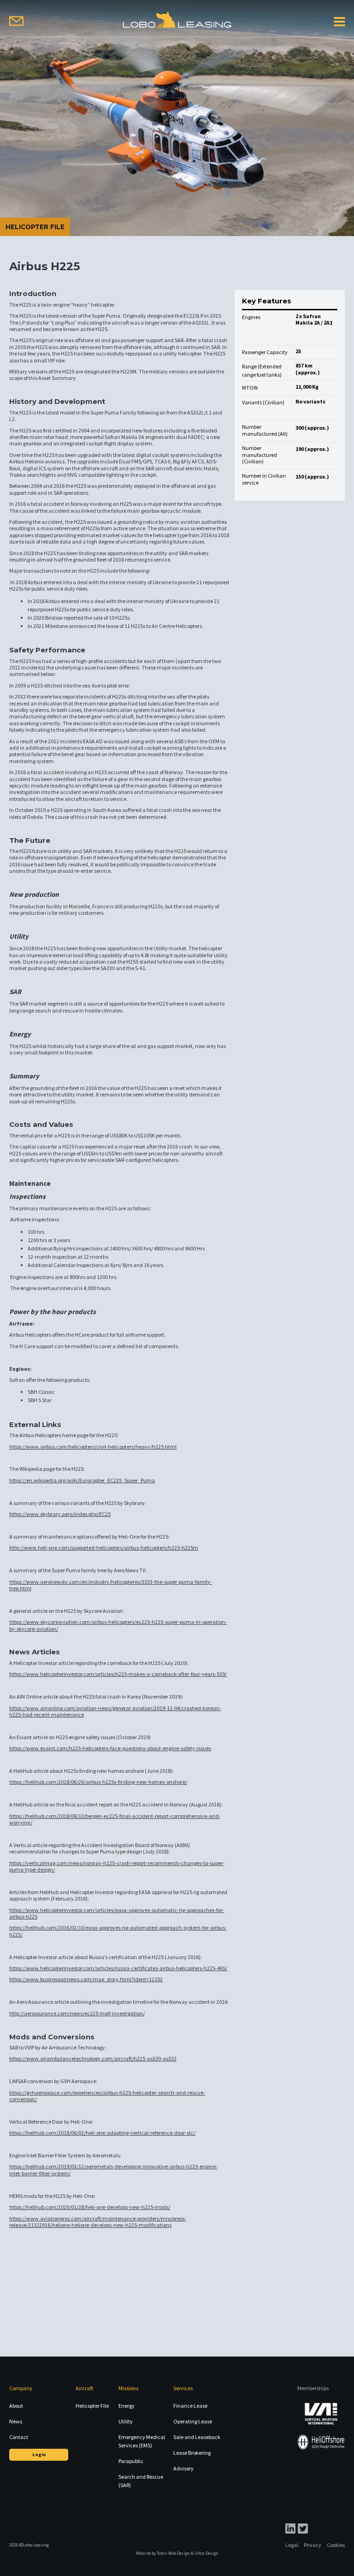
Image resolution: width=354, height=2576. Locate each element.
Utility (126, 2421)
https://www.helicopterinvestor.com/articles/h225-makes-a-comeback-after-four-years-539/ (118, 1674)
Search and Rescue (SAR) (141, 2481)
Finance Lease (190, 2406)
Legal (292, 2545)
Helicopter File (92, 2406)
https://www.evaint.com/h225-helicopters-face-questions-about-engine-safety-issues (110, 1748)
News (16, 2421)
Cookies (336, 2545)
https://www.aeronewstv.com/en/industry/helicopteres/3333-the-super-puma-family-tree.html (111, 1585)
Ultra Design (206, 2553)
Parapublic (131, 2461)
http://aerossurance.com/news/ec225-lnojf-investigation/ (77, 2013)
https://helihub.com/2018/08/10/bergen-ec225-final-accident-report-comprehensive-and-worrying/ (115, 1819)
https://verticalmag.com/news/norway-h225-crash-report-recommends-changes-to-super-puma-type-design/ (117, 1866)
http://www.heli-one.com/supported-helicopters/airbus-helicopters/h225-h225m (104, 1548)
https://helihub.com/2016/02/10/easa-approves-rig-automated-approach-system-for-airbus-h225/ (118, 1931)
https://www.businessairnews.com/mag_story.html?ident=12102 (86, 1979)
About (16, 2406)
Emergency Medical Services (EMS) (142, 2441)
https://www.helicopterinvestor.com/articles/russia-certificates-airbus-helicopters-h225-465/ (118, 1968)
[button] (339, 21)
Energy (127, 2406)
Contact (19, 2437)
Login (39, 2455)
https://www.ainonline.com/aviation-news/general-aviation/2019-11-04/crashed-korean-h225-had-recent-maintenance (115, 1711)
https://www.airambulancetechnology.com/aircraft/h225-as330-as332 (93, 2058)
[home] (177, 20)
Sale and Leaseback (197, 2437)
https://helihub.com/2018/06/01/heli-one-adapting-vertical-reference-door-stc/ (102, 2133)
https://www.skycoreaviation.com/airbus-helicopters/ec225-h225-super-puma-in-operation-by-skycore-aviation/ (118, 1625)
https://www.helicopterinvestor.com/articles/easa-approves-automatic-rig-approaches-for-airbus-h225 (117, 1913)
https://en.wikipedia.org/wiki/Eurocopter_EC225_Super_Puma (82, 1480)
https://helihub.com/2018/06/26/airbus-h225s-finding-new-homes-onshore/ (98, 1782)
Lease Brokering (192, 2453)
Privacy (313, 2545)
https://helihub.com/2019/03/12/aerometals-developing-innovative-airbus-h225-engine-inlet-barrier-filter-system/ (113, 2170)
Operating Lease (193, 2421)
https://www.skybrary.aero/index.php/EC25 (60, 1514)
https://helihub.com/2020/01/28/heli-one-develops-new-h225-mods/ (90, 2207)
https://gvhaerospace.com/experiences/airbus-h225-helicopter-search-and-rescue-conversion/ (107, 2096)
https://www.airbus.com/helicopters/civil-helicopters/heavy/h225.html (93, 1447)
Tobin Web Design (173, 2553)
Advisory (183, 2468)
